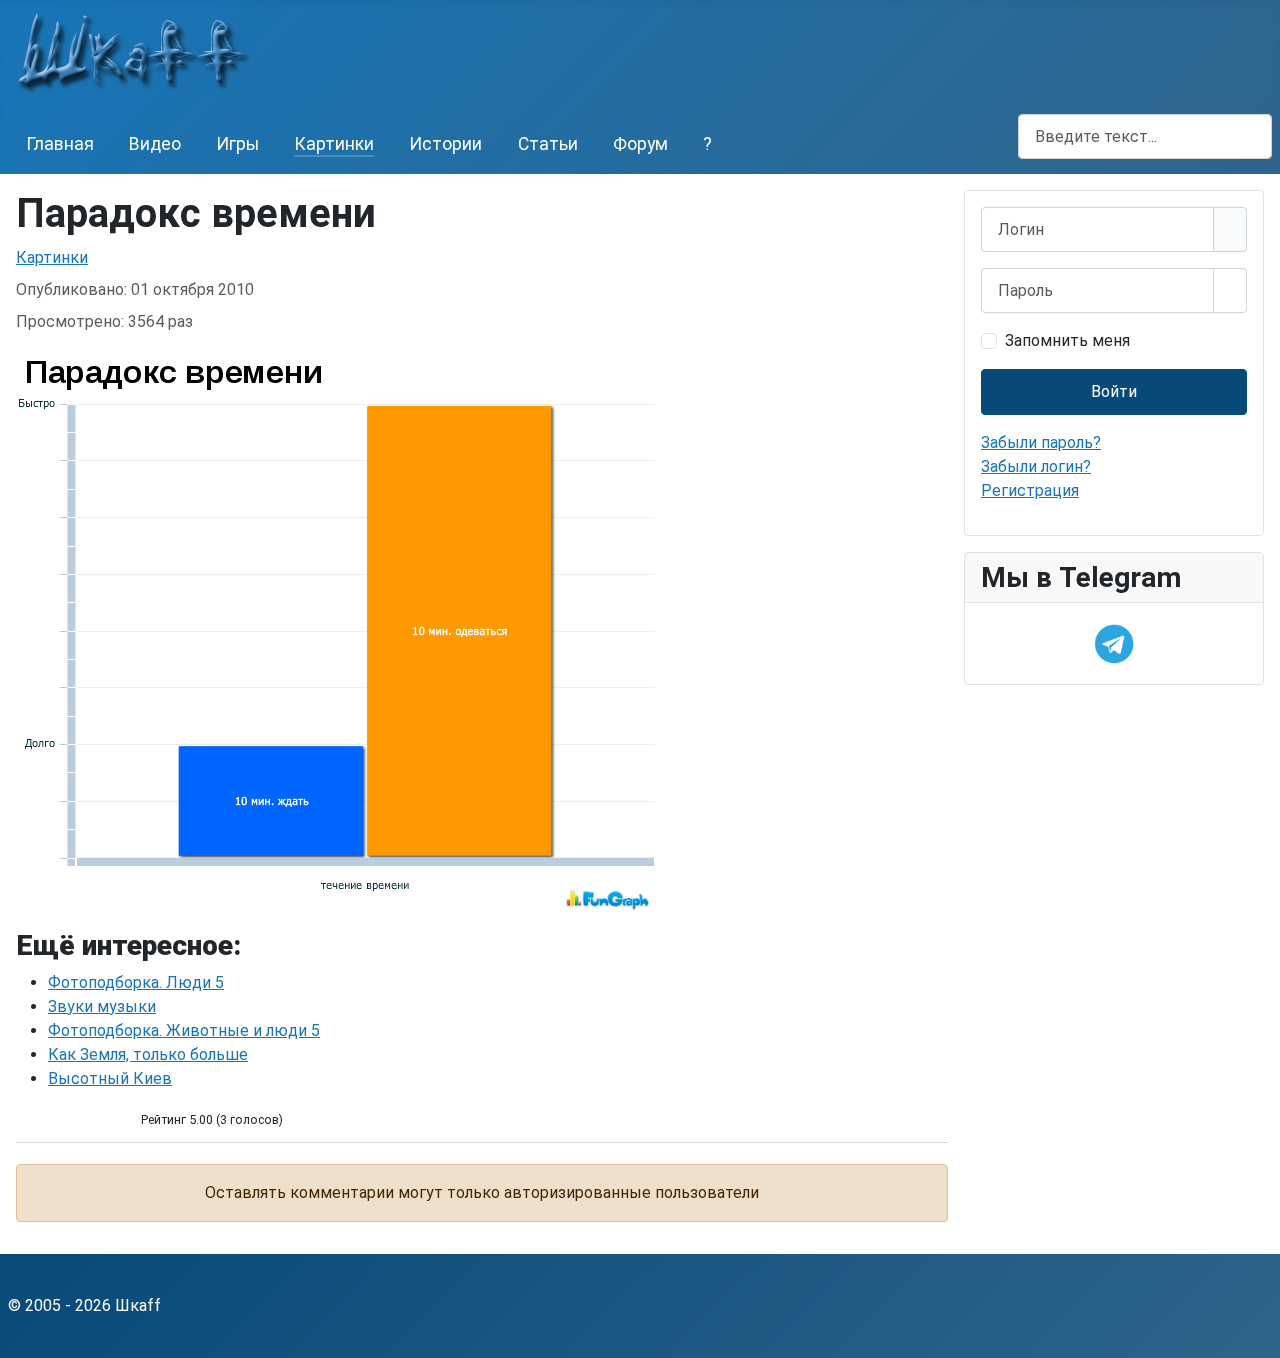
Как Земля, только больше (148, 1054)
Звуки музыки (102, 1006)
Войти (1114, 391)
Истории (445, 144)
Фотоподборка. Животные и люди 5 (184, 1030)
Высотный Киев (110, 1078)
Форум (640, 144)
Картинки (334, 144)
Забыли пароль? (1041, 442)
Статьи (548, 144)
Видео (155, 144)
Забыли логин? (1036, 466)
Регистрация (1030, 490)
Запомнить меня (1067, 340)
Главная (60, 144)
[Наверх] (1255, 1333)
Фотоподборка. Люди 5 (136, 982)
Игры (237, 144)
